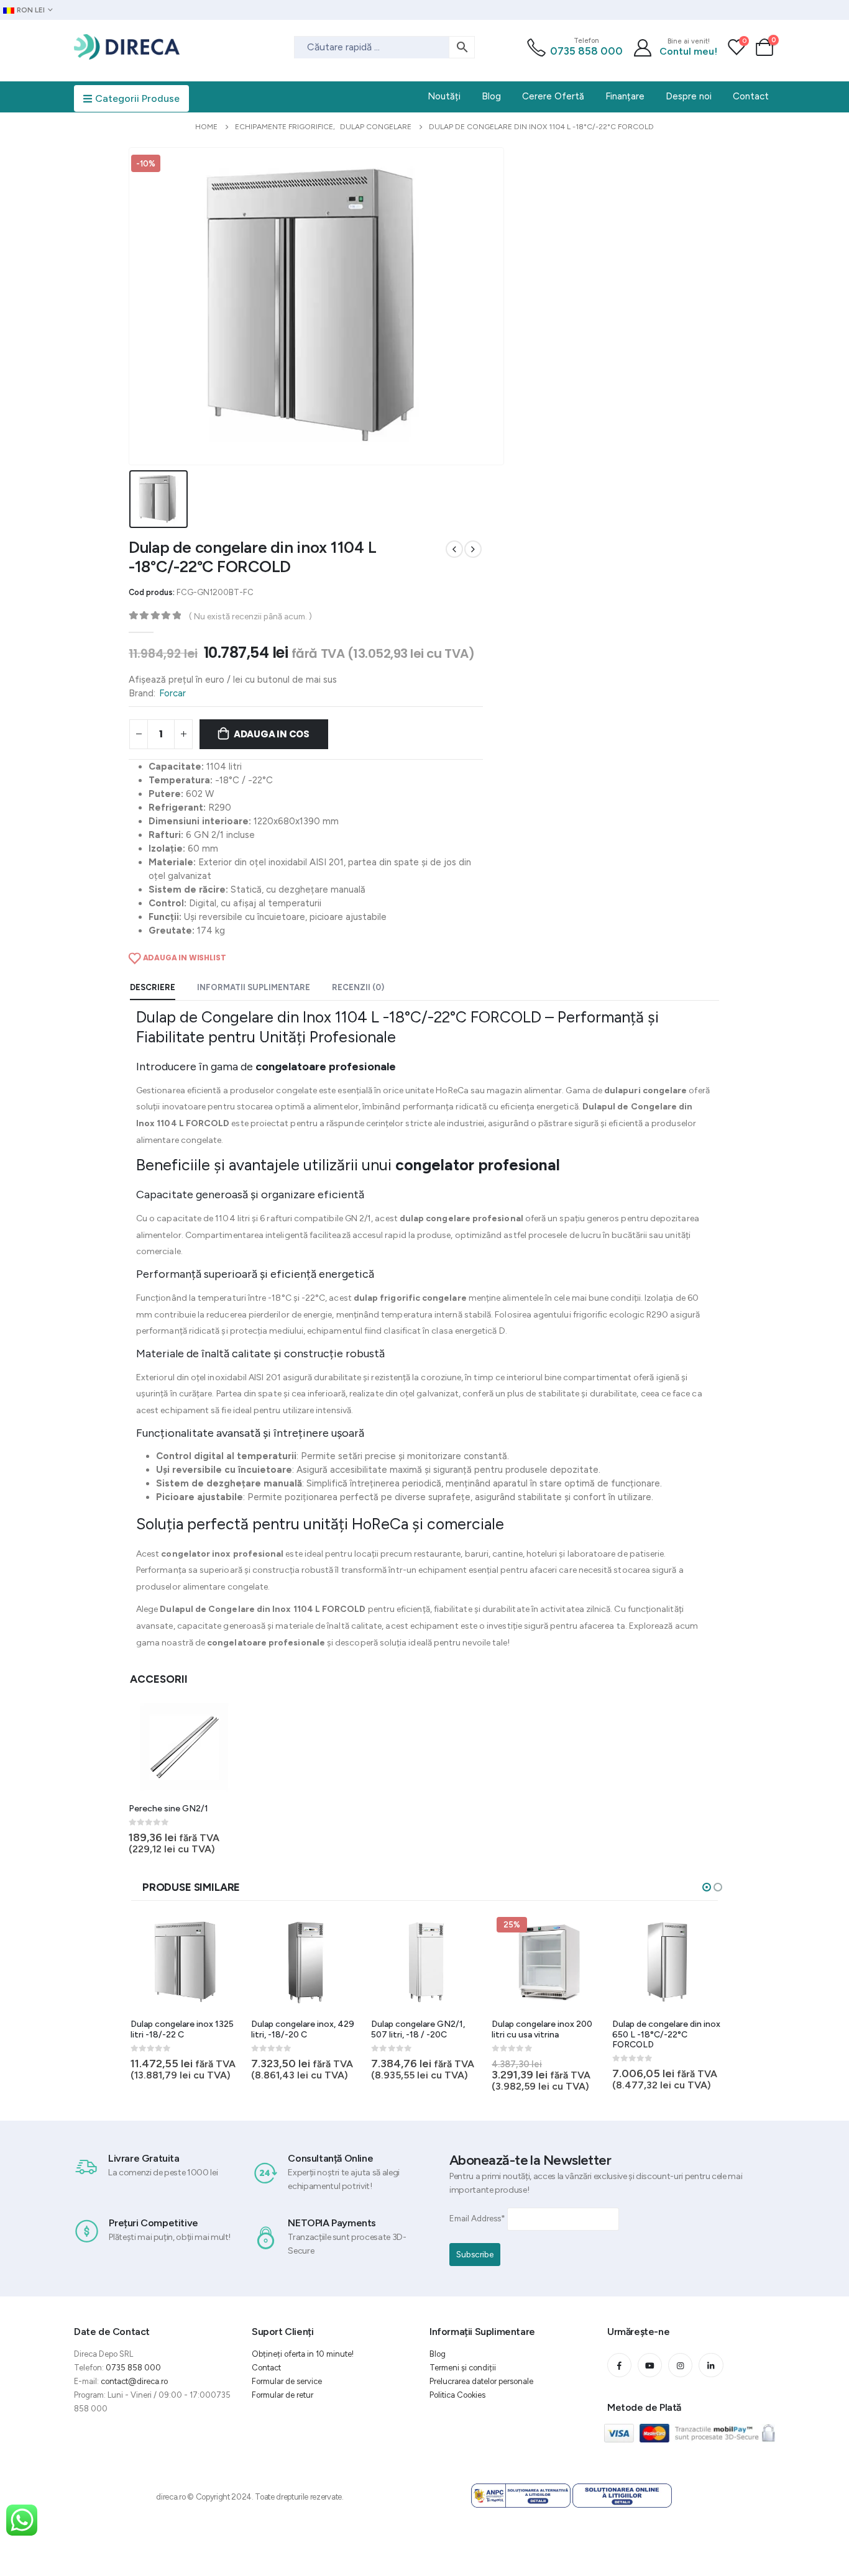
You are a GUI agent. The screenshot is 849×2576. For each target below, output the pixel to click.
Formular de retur (282, 2395)
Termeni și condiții (463, 2368)
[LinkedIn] (711, 2365)
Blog (438, 2354)
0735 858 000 (586, 51)
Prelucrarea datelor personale (481, 2381)
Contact (266, 2368)
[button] (707, 1887)
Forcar (172, 693)
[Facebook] (619, 2365)
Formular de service (287, 2381)
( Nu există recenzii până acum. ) (250, 616)
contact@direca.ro (134, 2381)
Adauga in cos (272, 734)
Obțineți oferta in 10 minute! (303, 2354)
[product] (184, 1747)
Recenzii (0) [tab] (358, 987)
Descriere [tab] (153, 987)
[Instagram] (680, 2365)
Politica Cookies (457, 2395)
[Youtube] (650, 2365)
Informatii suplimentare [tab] (254, 987)
